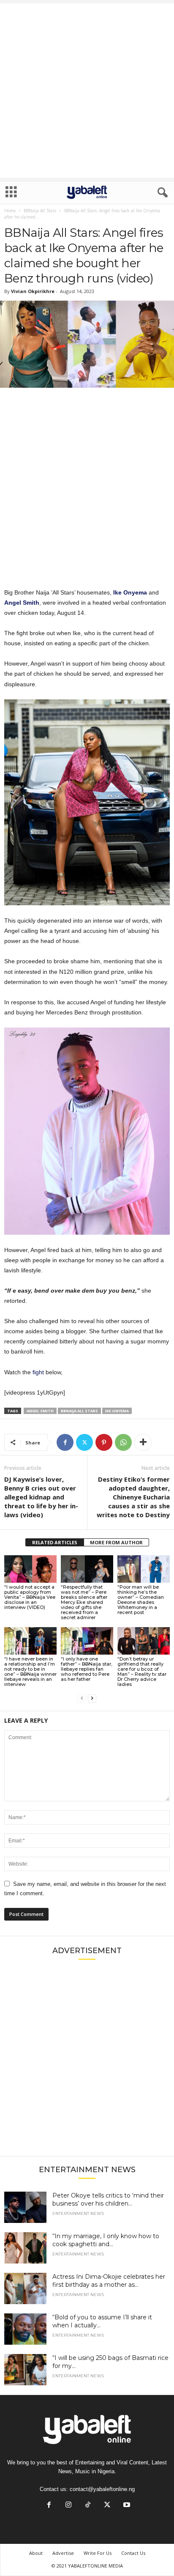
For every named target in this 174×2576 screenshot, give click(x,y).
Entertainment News (78, 2214)
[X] (84, 1442)
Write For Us (98, 2553)
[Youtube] (126, 2506)
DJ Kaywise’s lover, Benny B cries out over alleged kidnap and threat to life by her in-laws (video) (41, 1497)
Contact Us (133, 2553)
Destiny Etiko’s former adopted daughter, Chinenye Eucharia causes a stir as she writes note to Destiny (133, 1497)
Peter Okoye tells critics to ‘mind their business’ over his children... (108, 2199)
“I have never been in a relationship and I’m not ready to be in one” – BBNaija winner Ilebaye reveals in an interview (30, 1672)
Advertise (63, 2553)
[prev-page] (82, 1698)
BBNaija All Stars (40, 211)
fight (39, 1372)
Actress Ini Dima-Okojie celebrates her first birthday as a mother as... (109, 2281)
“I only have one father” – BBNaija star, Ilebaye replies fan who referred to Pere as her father (87, 1669)
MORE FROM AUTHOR (116, 1542)
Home (10, 211)
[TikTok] (88, 2506)
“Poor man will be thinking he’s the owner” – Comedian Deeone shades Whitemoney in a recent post (141, 1600)
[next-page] (92, 1698)
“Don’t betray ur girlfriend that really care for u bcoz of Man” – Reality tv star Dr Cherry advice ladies (142, 1672)
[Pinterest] (104, 1442)
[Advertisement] (87, 90)
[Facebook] (65, 1442)
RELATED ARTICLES (55, 1542)
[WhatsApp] (123, 1442)
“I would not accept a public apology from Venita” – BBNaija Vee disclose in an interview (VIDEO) (30, 1597)
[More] (143, 1442)
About (36, 2553)
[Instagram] (68, 2506)
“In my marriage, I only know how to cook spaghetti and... (106, 2240)
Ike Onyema (117, 1411)
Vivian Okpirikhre (33, 291)
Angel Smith (40, 1411)
